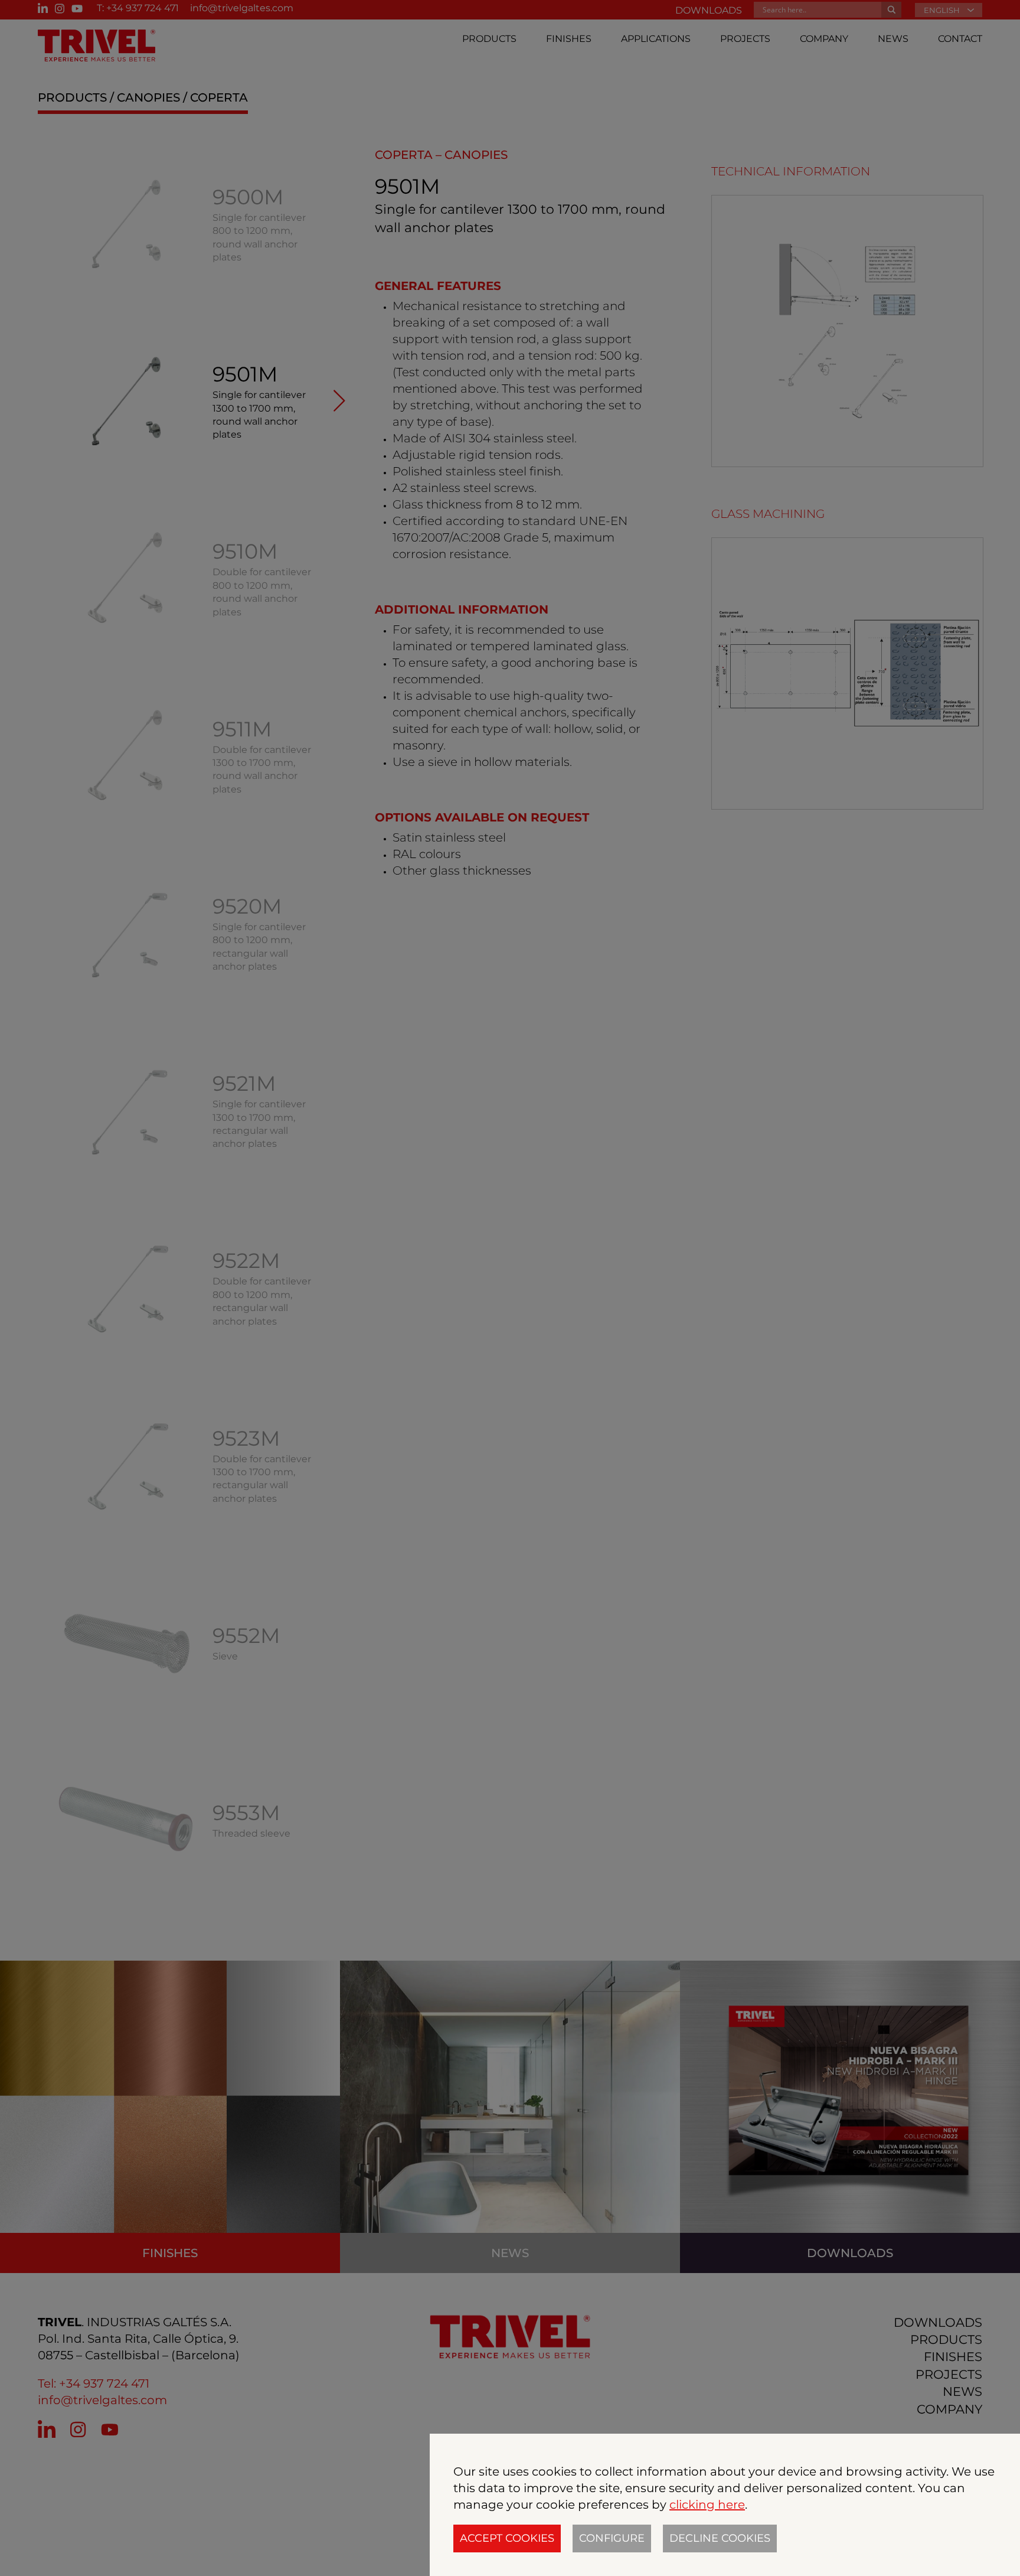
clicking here (707, 2505)
